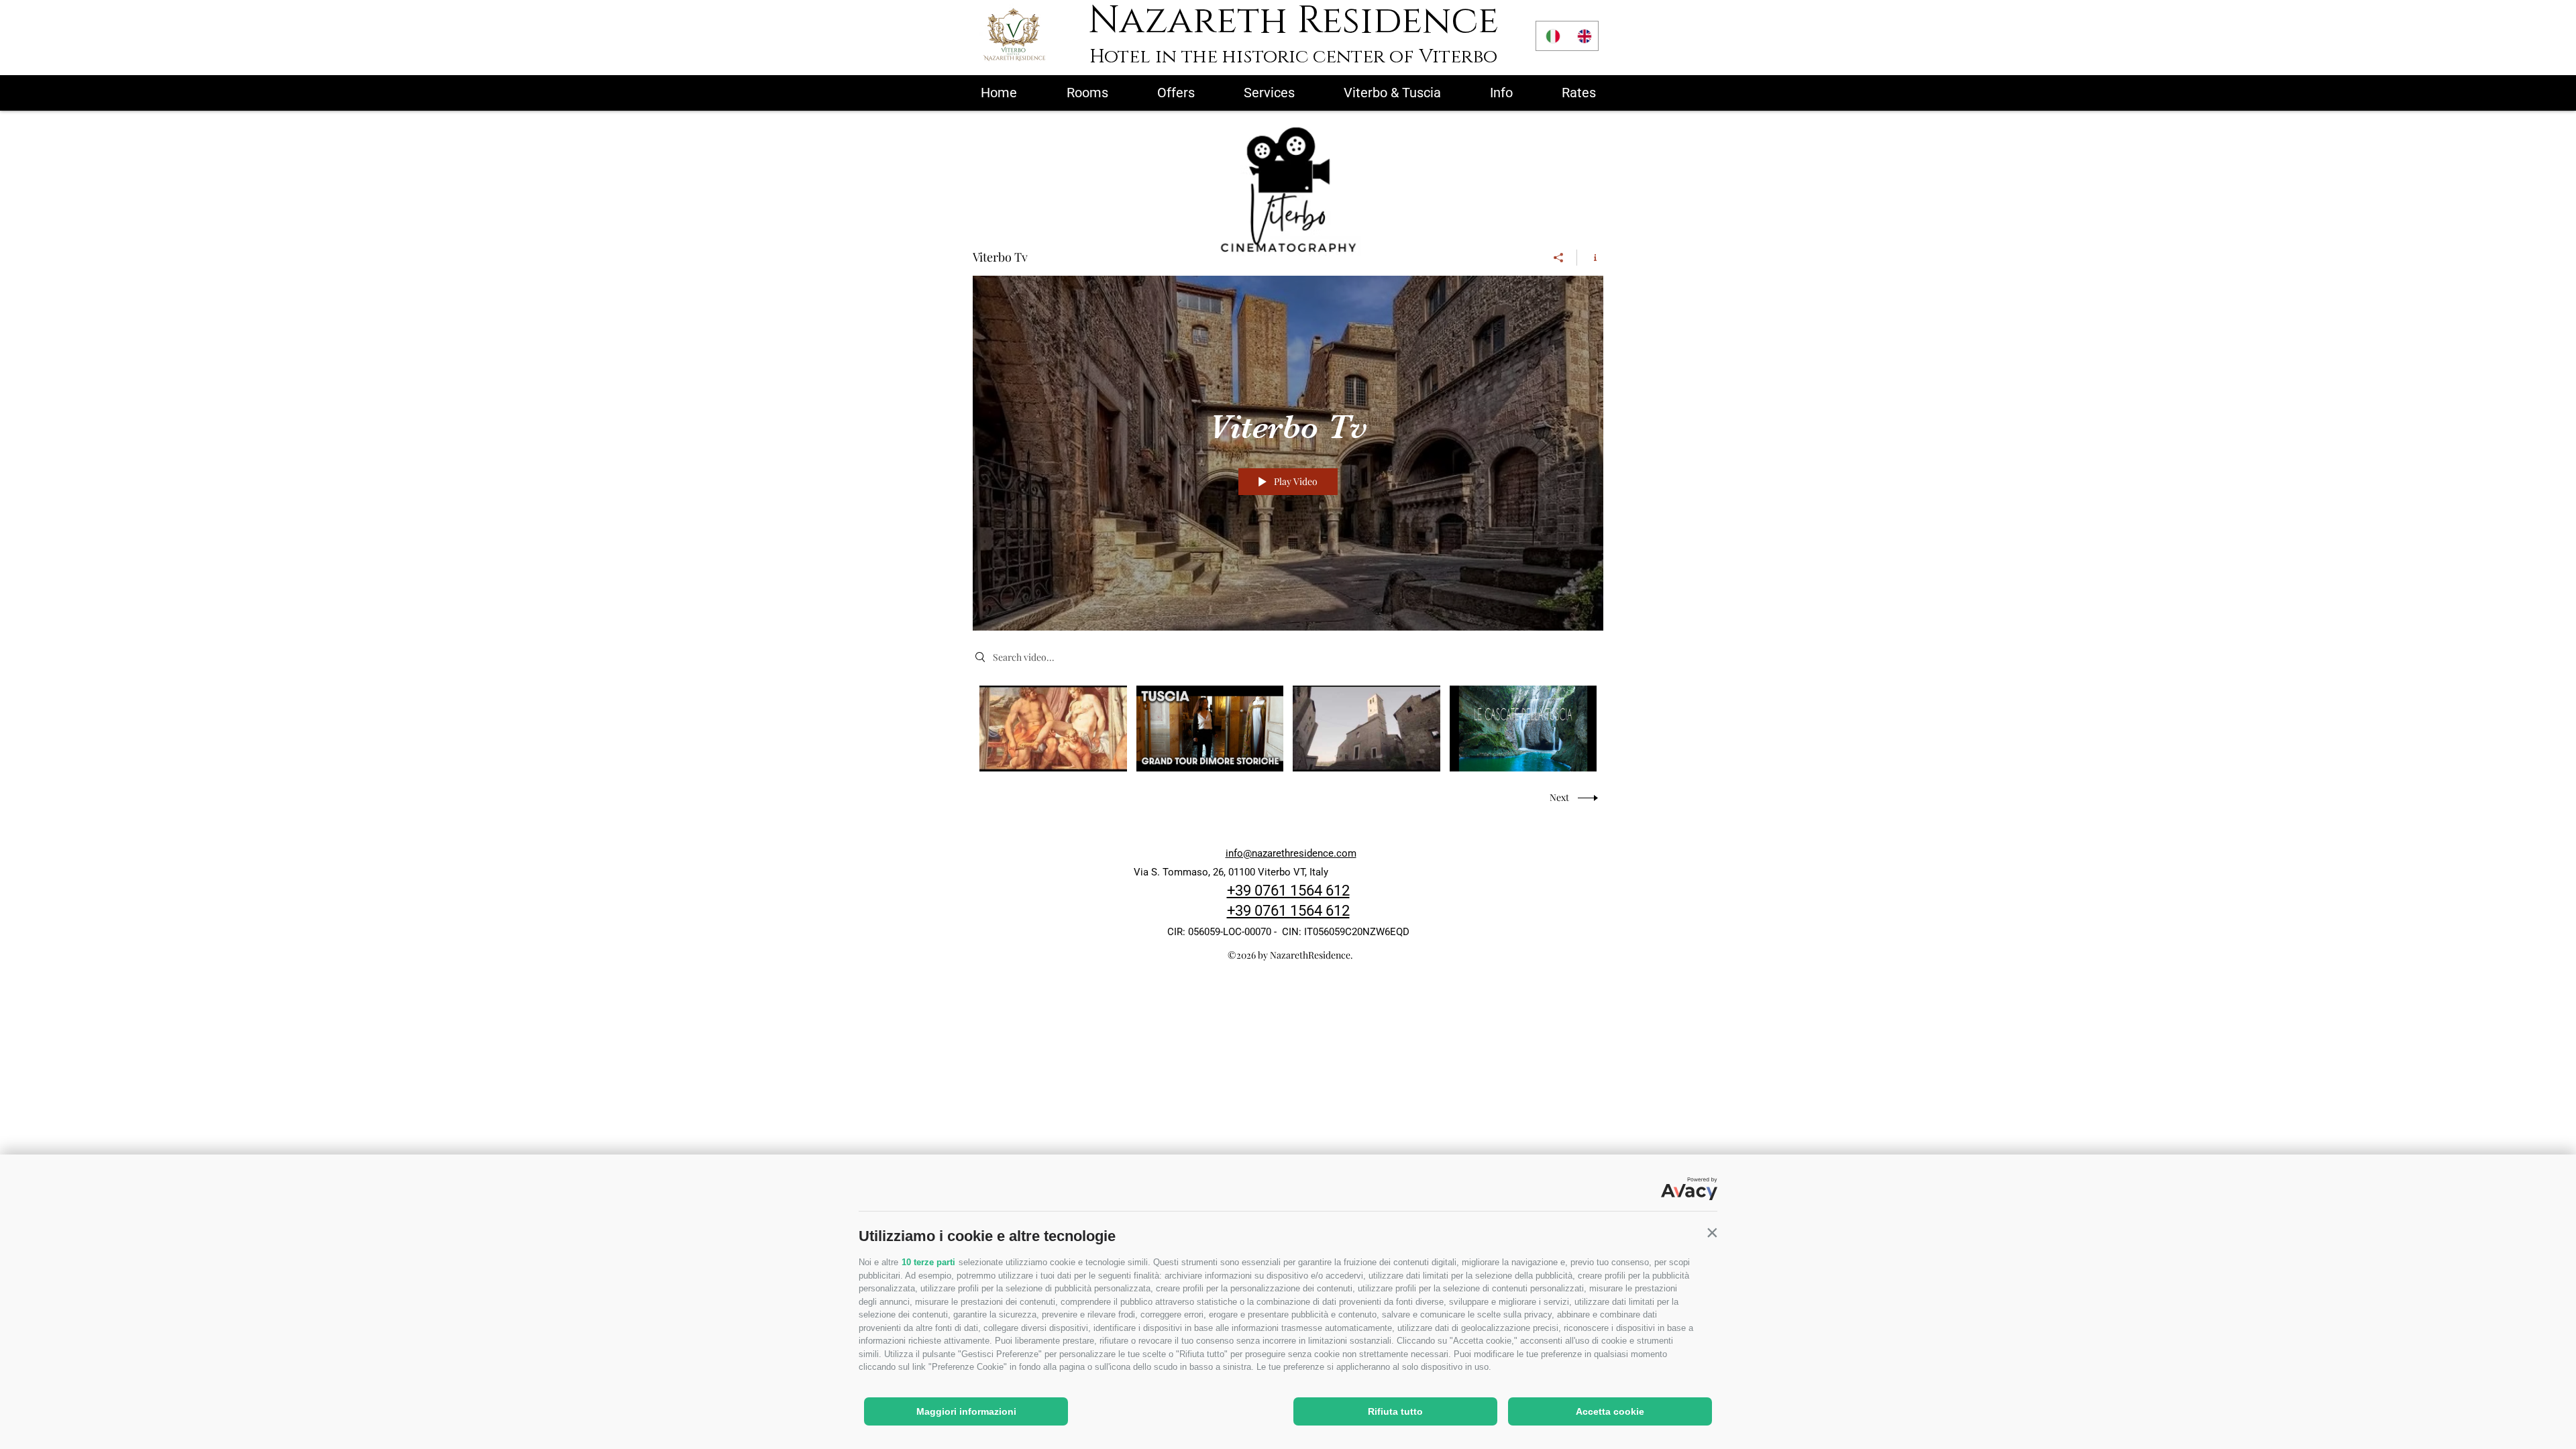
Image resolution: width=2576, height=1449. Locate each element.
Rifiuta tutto (1395, 1411)
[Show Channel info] (1590, 258)
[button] (1712, 1233)
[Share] (1559, 258)
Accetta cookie (1610, 1411)
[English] (1583, 36)
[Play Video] (1053, 728)
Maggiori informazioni (966, 1411)
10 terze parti (928, 1262)
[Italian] (1552, 36)
